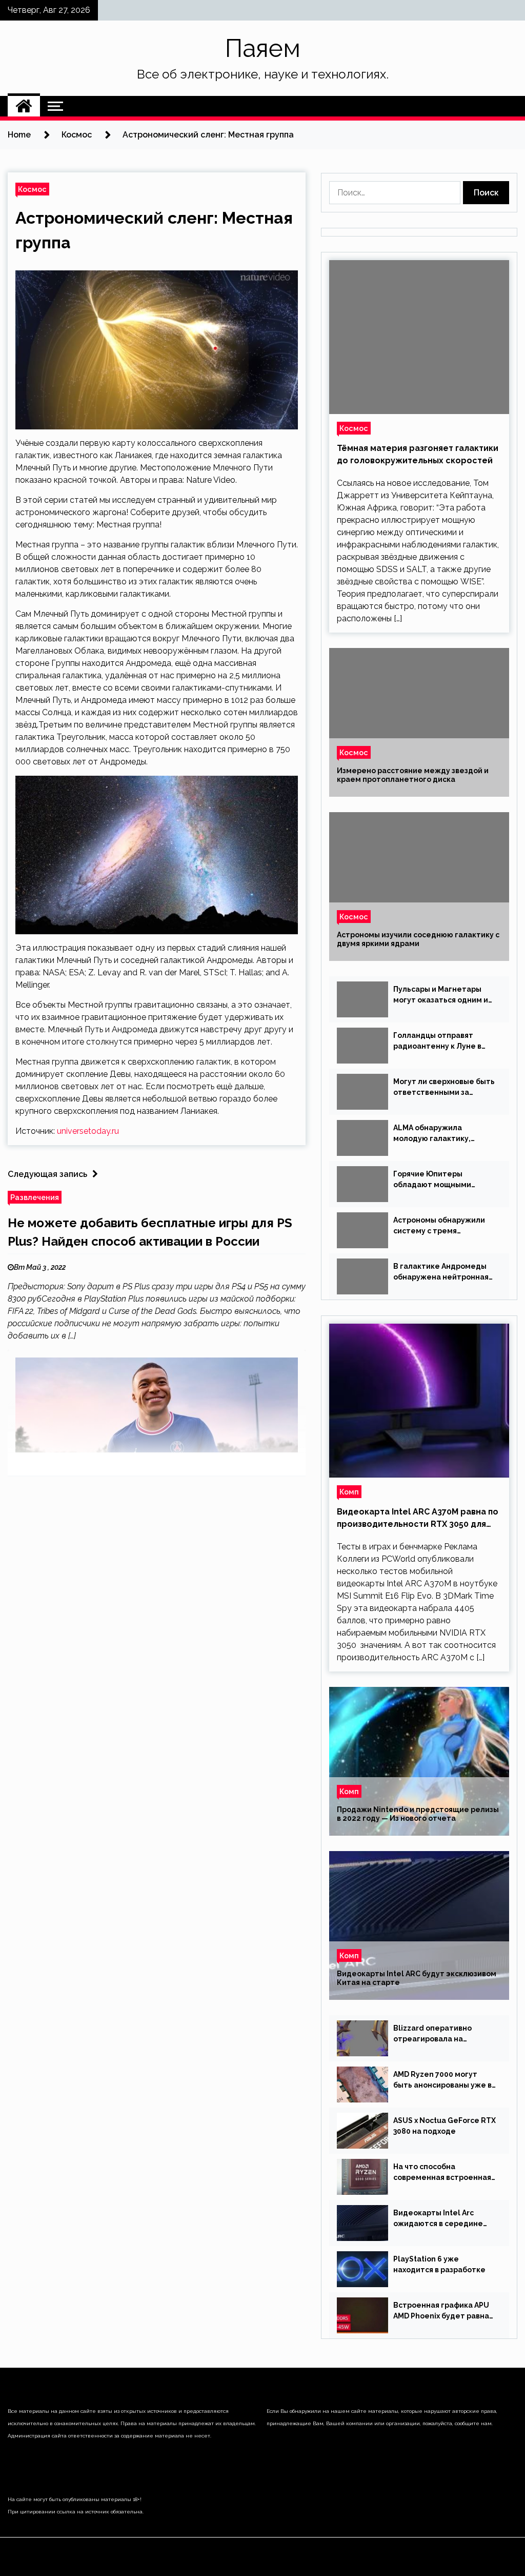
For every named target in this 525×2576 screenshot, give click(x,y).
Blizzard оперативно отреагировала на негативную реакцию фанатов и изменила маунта (434, 2034)
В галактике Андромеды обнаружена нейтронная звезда (441, 1272)
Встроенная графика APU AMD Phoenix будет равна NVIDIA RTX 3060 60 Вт (441, 2311)
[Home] (24, 106)
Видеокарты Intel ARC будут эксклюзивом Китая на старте (417, 1978)
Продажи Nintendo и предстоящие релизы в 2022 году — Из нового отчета (418, 1814)
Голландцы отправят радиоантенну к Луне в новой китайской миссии (440, 1041)
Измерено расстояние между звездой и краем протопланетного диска (413, 775)
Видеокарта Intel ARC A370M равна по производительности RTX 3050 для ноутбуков (418, 1519)
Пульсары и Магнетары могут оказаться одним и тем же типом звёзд (441, 995)
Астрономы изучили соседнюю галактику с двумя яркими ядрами (418, 939)
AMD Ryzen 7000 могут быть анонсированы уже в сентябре (442, 2080)
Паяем (263, 48)
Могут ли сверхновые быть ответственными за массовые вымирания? (444, 1088)
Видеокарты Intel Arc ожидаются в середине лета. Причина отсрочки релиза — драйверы (439, 2219)
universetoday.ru (88, 1131)
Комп (349, 1492)
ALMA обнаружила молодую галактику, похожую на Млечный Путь (443, 1134)
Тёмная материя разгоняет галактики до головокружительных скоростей (418, 454)
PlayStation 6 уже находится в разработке (439, 2264)
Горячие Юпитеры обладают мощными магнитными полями (432, 1180)
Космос (32, 189)
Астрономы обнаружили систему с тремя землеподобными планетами (439, 1226)
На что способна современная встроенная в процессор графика (442, 2173)
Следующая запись (47, 1174)
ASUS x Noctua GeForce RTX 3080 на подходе (445, 2126)
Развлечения (35, 1197)
